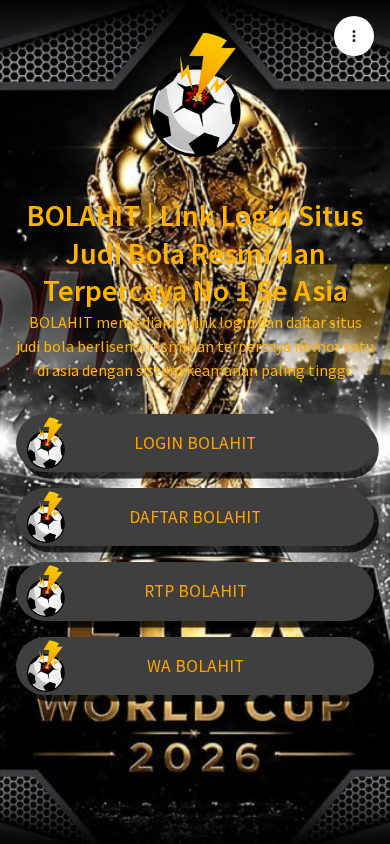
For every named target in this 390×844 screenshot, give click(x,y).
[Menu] (354, 36)
